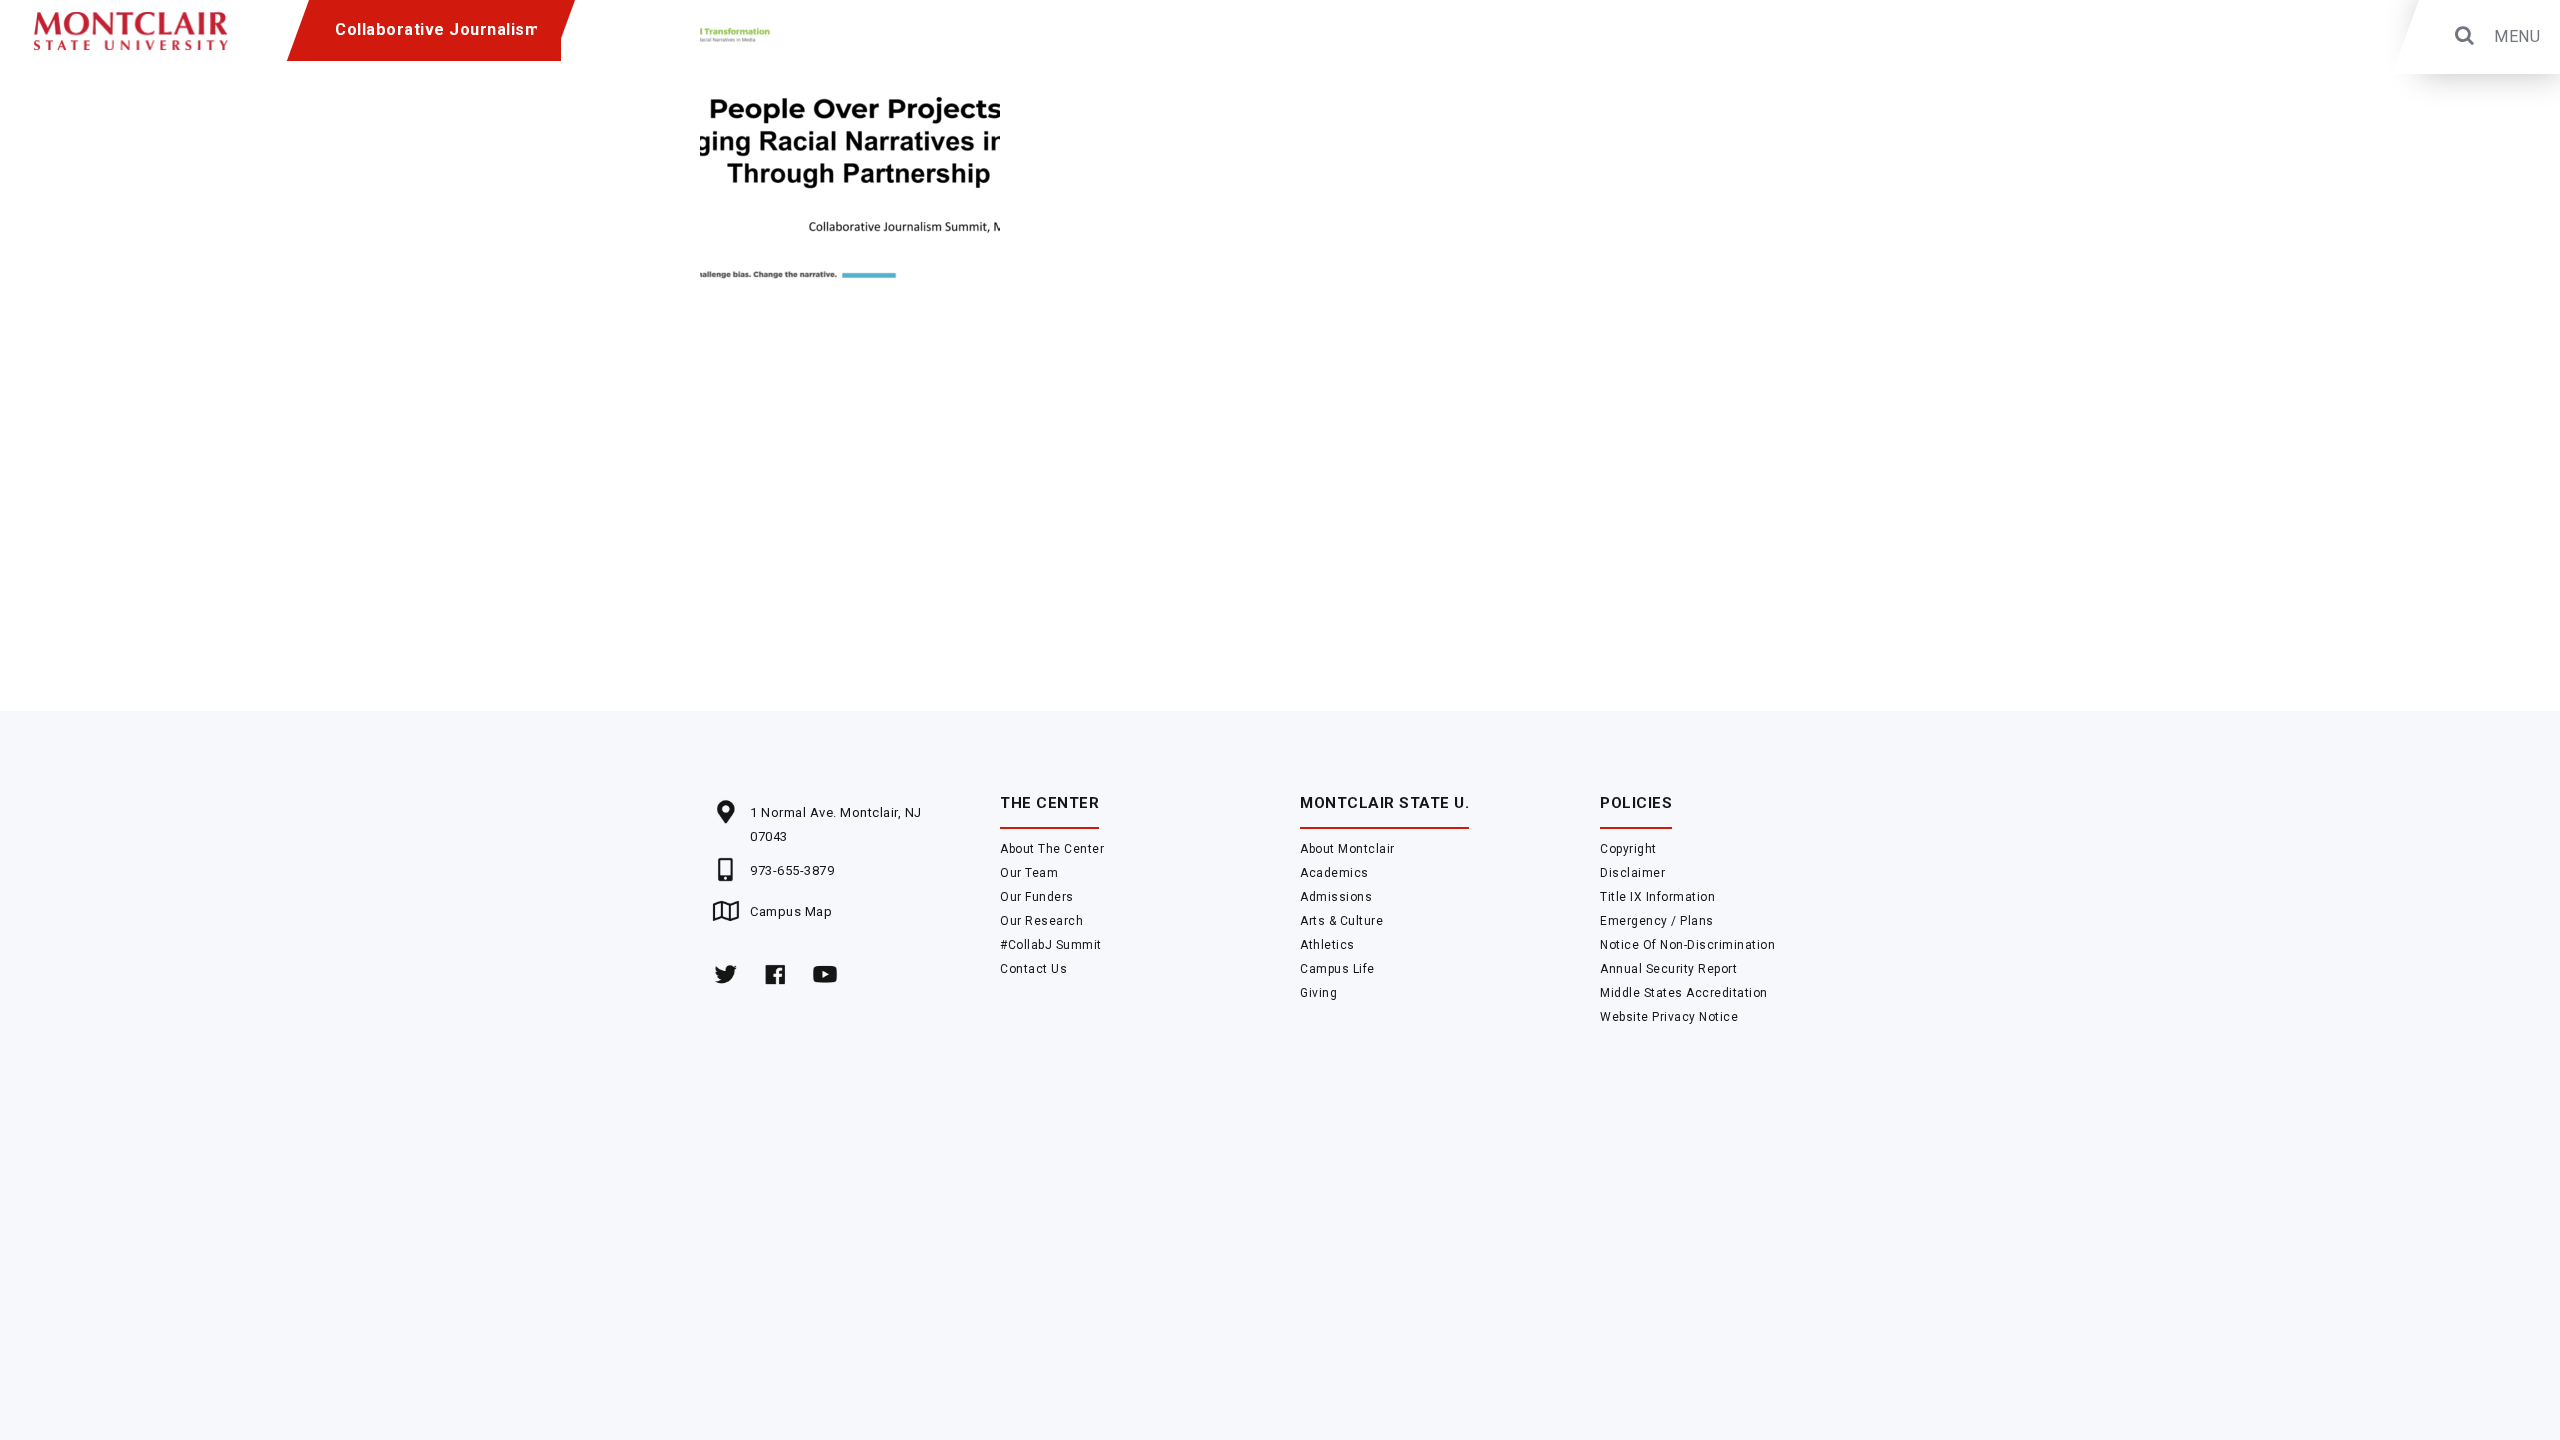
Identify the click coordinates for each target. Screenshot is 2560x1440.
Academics (1334, 873)
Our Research (1041, 921)
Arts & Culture (1341, 921)
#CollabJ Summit (1051, 945)
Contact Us (1033, 969)
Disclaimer (1632, 873)
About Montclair (1347, 849)
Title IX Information (1657, 897)
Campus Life (1337, 969)
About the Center (1052, 849)
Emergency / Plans (1657, 921)
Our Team (1029, 873)
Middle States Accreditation (1684, 993)
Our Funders (1037, 897)
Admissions (1336, 897)
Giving (1318, 993)
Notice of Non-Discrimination (1687, 945)
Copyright (1628, 849)
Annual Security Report (1668, 969)
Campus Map (791, 911)
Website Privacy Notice (1669, 1017)
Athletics (1327, 945)
